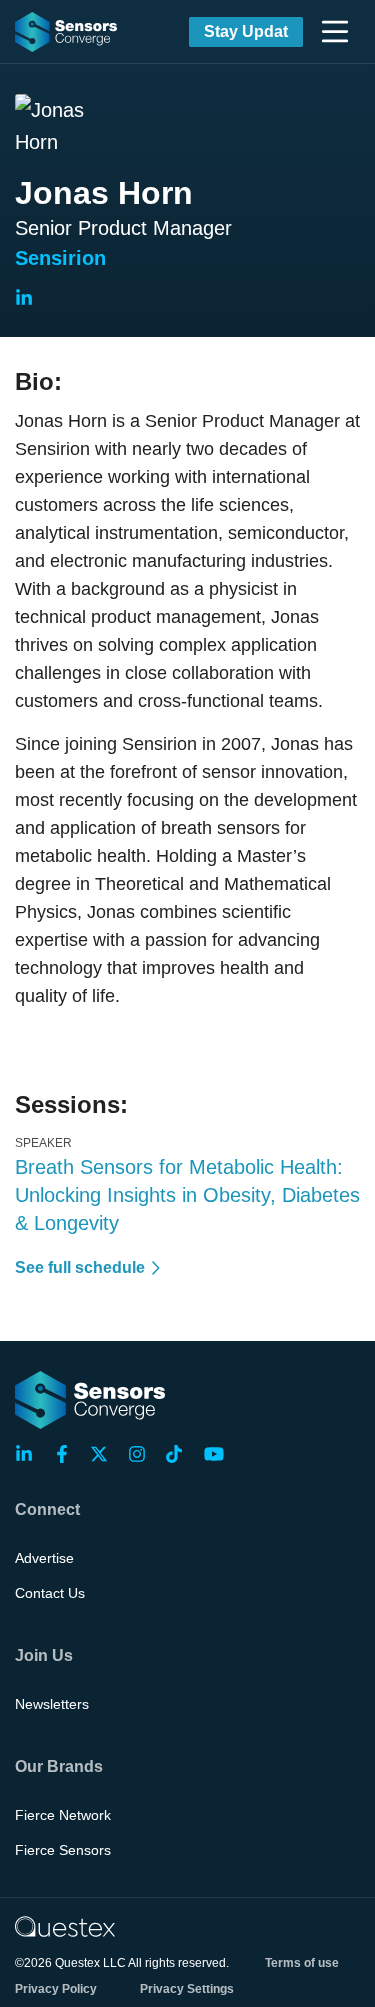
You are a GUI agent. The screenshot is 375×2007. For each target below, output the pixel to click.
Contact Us (50, 1593)
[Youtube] (218, 1454)
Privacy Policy (56, 1989)
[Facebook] (68, 1454)
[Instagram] (143, 1454)
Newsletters (52, 1704)
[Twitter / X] (105, 1454)
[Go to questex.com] (65, 1926)
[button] (335, 32)
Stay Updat (246, 31)
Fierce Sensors (63, 1850)
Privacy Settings (187, 1989)
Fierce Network (63, 1815)
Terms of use (302, 1963)
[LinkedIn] (30, 1454)
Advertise (44, 1558)
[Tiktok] (180, 1454)
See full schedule (80, 1267)
